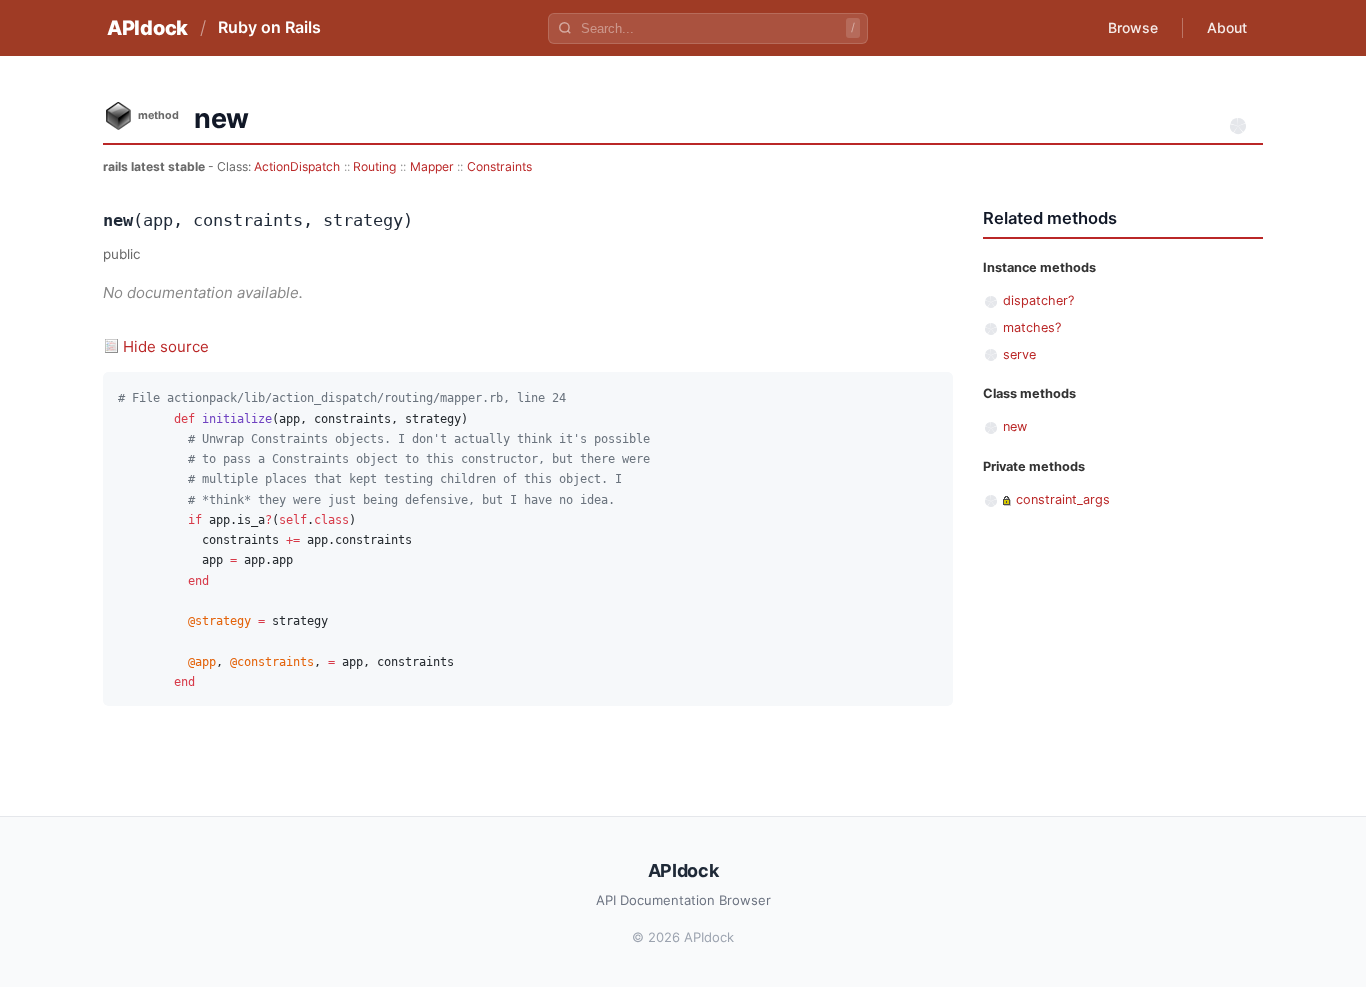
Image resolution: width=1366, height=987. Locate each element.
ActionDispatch (297, 166)
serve (1019, 354)
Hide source (166, 346)
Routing (374, 166)
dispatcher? (1038, 300)
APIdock (147, 28)
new (1015, 426)
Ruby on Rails (269, 27)
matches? (1032, 327)
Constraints (499, 166)
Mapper (432, 166)
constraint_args (1063, 499)
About (1227, 27)
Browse (1133, 27)
